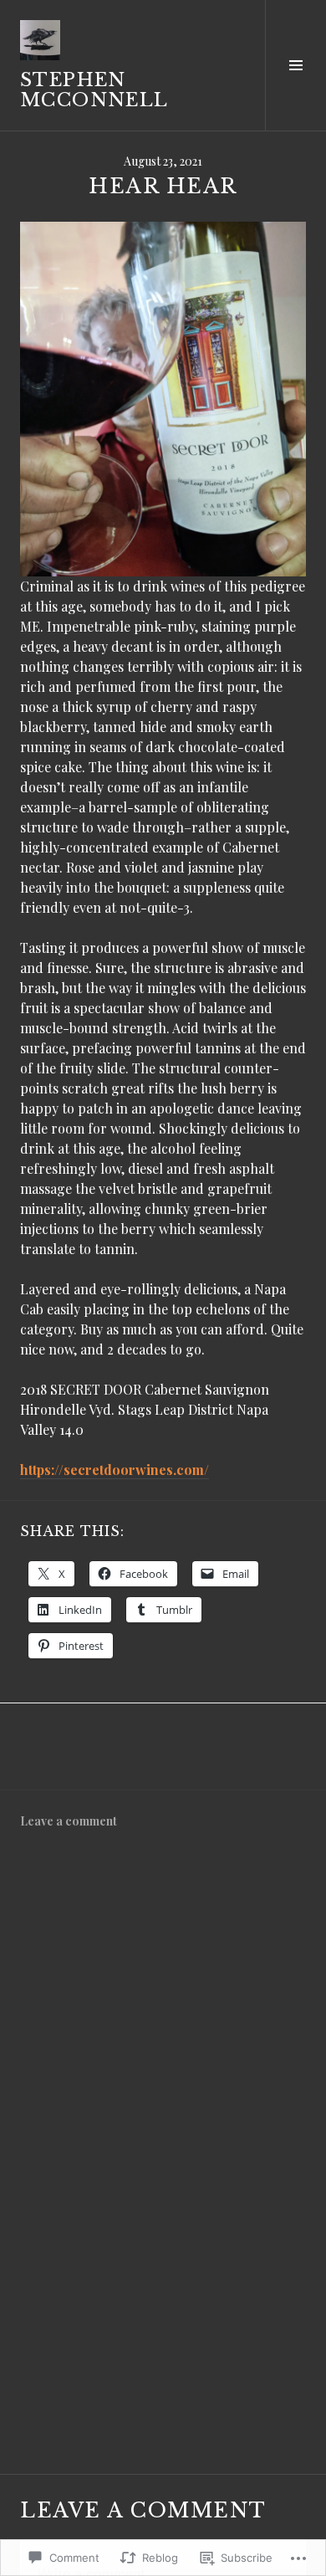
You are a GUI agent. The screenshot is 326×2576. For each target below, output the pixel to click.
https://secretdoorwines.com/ (115, 1470)
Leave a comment (69, 1821)
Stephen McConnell (94, 90)
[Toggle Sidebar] (295, 65)
